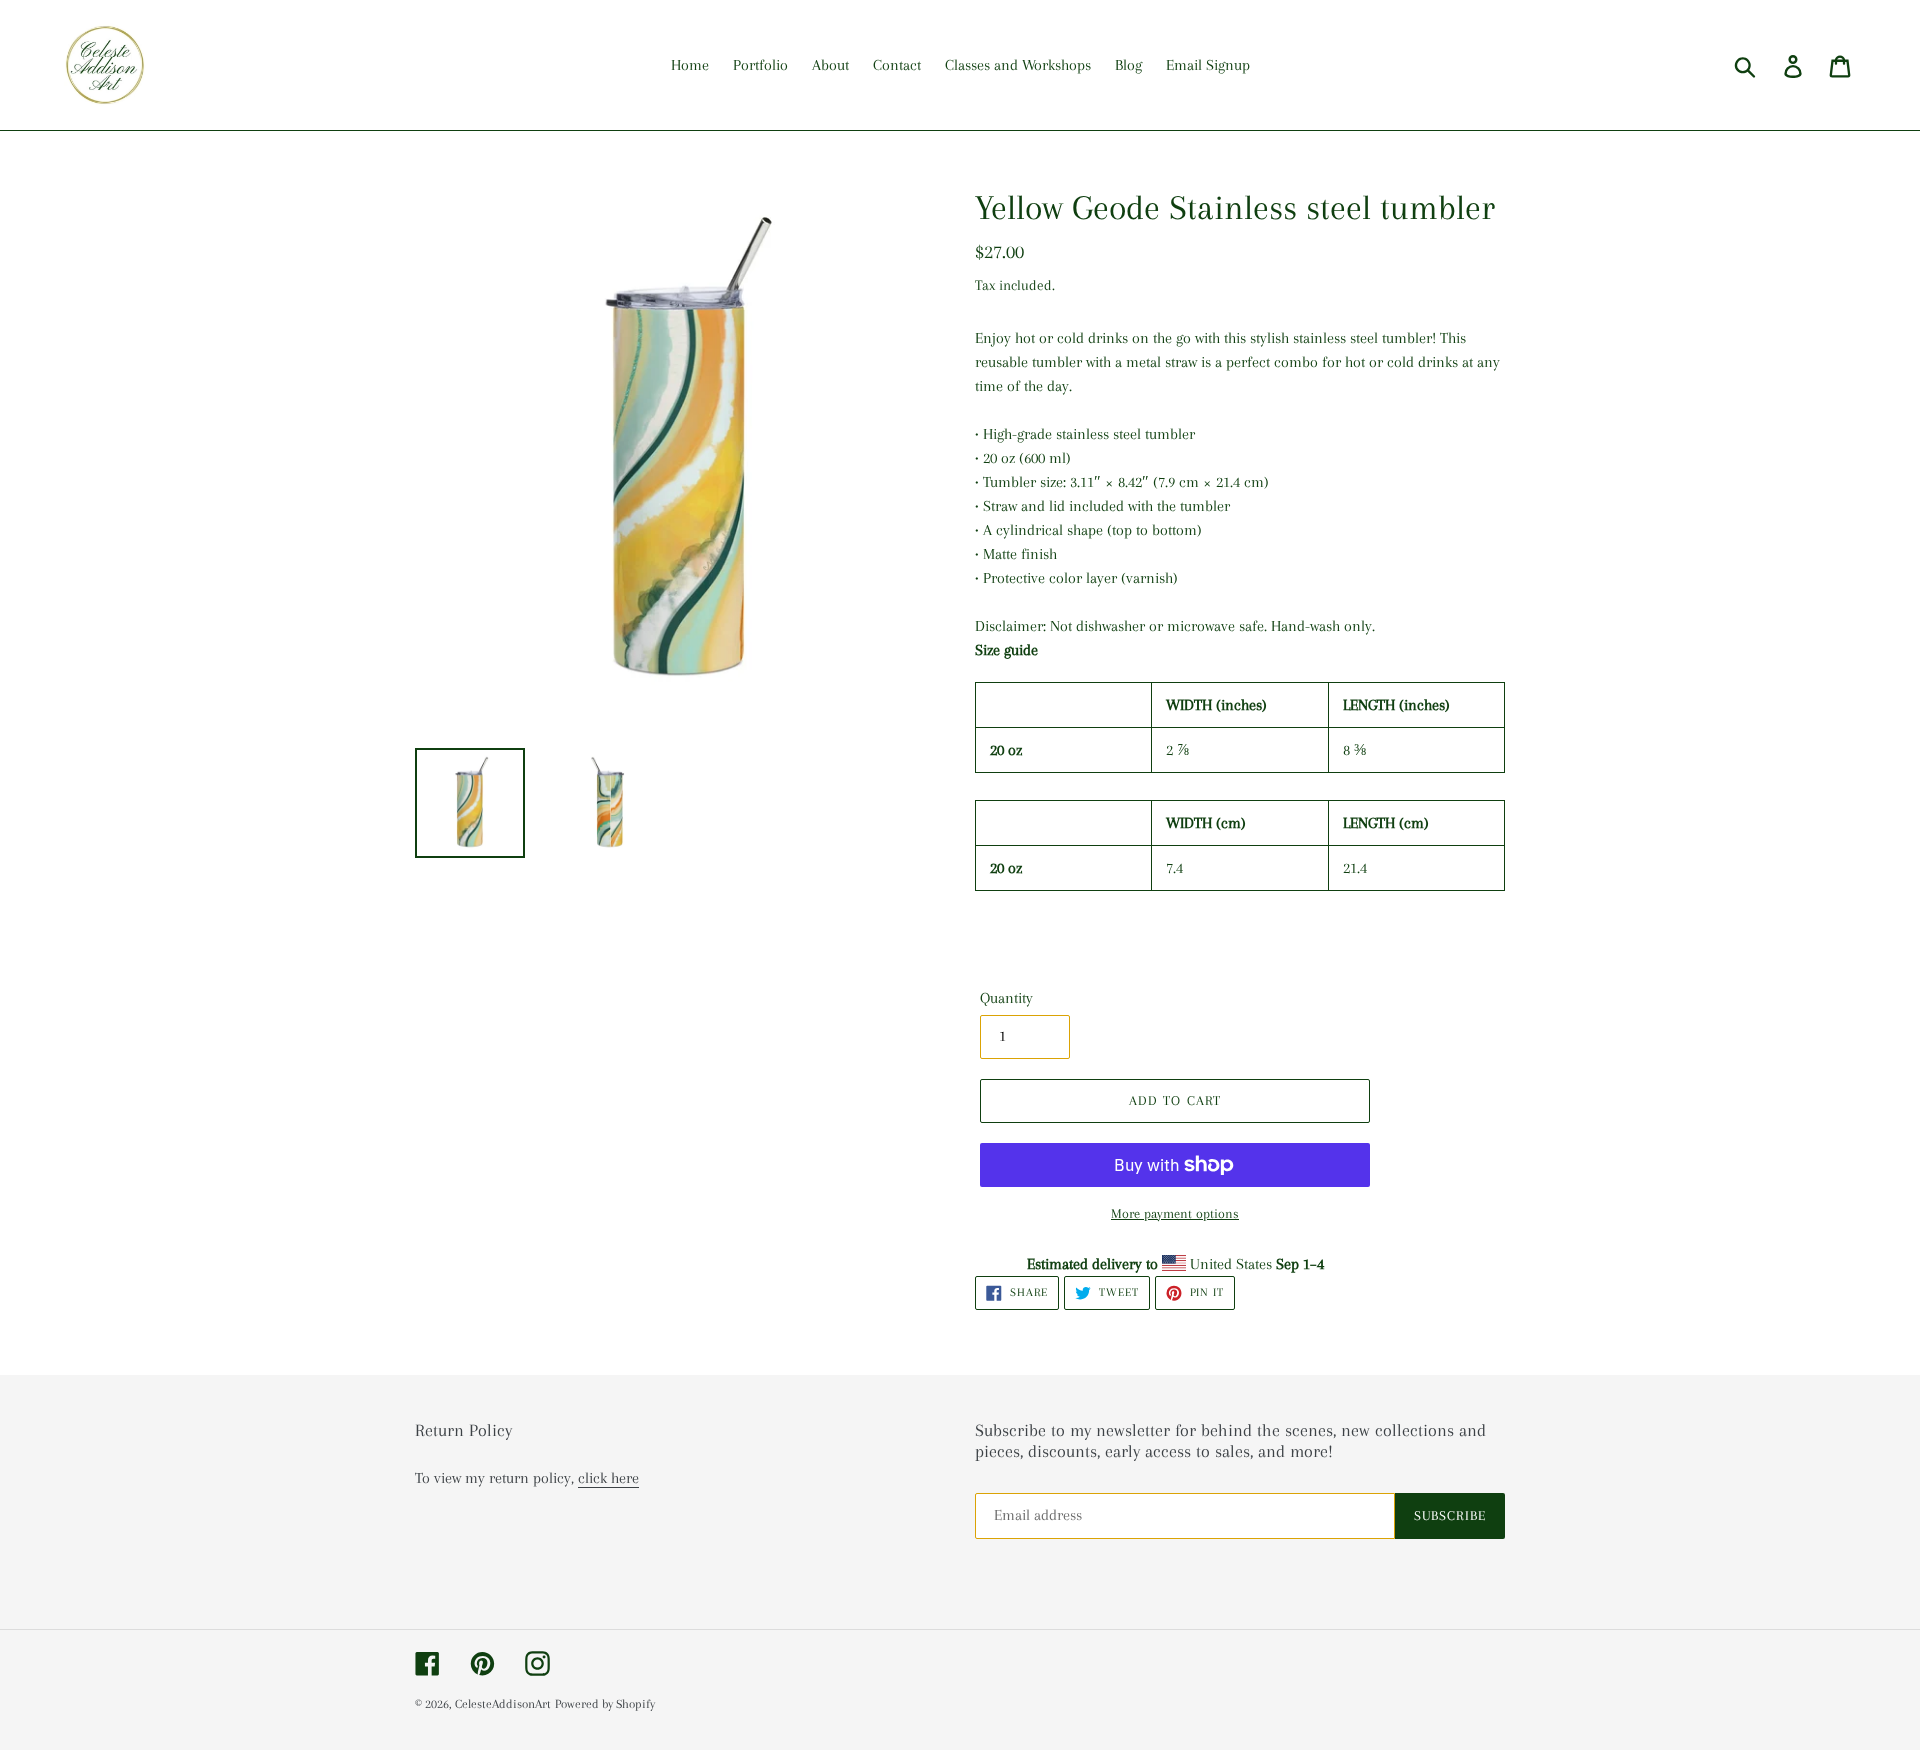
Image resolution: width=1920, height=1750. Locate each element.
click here (608, 1478)
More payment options (1175, 1213)
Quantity (1006, 998)
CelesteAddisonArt (503, 1704)
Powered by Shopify (605, 1704)
